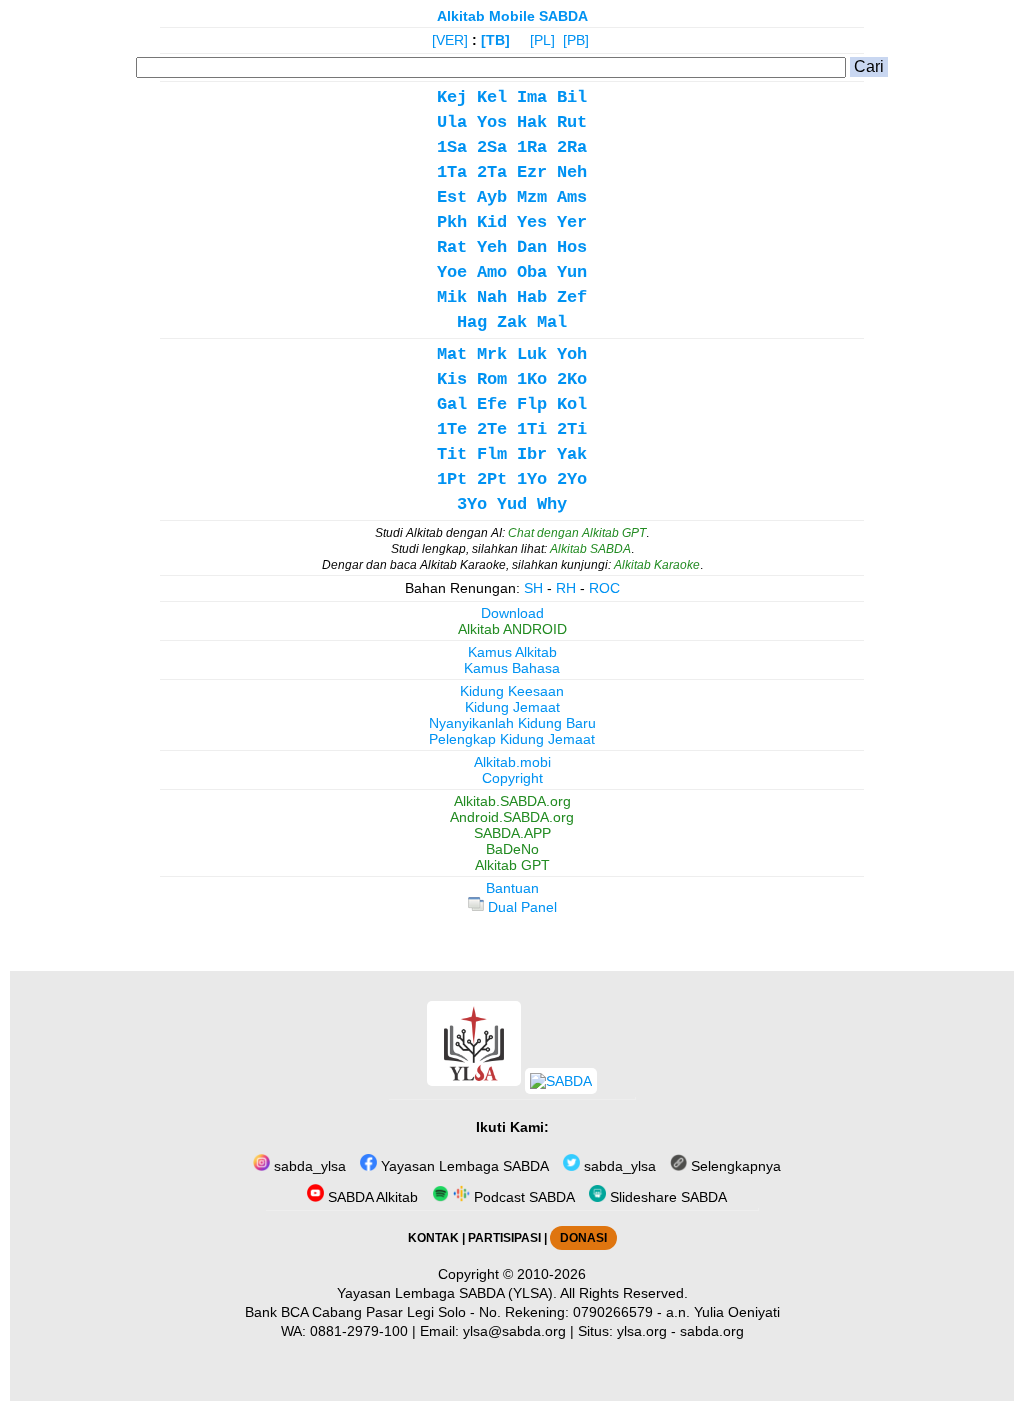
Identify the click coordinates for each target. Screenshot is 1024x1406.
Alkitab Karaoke (657, 565)
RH (566, 588)
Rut (572, 122)
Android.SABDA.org (512, 817)
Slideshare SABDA (666, 1197)
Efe (492, 404)
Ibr (532, 454)
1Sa (452, 147)
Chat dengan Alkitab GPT (577, 533)
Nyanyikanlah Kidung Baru (512, 723)
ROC (604, 588)
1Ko (532, 379)
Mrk (492, 354)
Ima (532, 97)
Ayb (492, 197)
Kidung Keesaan (512, 691)
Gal (452, 404)
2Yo (572, 479)
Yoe (452, 272)
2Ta (492, 172)
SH (533, 588)
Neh (572, 172)
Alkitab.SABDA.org (512, 801)
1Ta (452, 172)
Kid (492, 222)
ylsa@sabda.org (514, 1331)
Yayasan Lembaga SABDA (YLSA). (447, 1293)
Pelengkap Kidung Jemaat (512, 739)
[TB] (495, 40)
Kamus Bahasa (512, 668)
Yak (572, 454)
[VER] (450, 40)
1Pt (452, 479)
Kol (572, 404)
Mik (452, 297)
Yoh (572, 354)
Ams (572, 197)
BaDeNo (512, 849)
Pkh (452, 222)
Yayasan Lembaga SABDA (463, 1166)
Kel (492, 97)
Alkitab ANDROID (512, 629)
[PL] (542, 40)
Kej (452, 97)
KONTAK (433, 1238)
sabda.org (712, 1331)
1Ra (532, 147)
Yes (532, 222)
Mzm (532, 197)
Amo (492, 272)
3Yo (472, 504)
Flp (532, 404)
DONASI (583, 1238)
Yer (572, 222)
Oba (532, 272)
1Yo (532, 479)
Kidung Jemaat (512, 707)
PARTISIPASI (504, 1238)
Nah (492, 297)
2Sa (492, 147)
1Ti (532, 429)
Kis (452, 379)
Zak (512, 322)
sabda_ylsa (308, 1166)
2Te (492, 429)
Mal (552, 322)
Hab (532, 297)
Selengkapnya (734, 1166)
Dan (532, 247)
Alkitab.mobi (512, 762)
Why (552, 504)
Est (452, 197)
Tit (452, 454)
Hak (532, 122)
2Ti (572, 429)
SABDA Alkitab (371, 1197)
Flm (492, 454)
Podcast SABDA (522, 1197)
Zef (572, 297)
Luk (532, 354)
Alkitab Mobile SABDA (512, 16)
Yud (512, 504)
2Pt (492, 479)
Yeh (492, 247)
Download (512, 613)
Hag (472, 322)
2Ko (572, 379)
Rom (492, 379)
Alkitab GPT (512, 865)
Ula (452, 122)
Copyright (512, 778)
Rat (452, 247)
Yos (492, 122)
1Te (452, 429)
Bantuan (512, 888)
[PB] (576, 40)
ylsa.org (642, 1331)
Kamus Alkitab (512, 652)
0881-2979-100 (359, 1331)
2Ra (572, 147)
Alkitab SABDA (590, 549)
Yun (572, 272)
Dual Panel (520, 907)
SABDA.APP (512, 833)
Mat (452, 354)
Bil (572, 97)
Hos (572, 247)
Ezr (532, 172)
